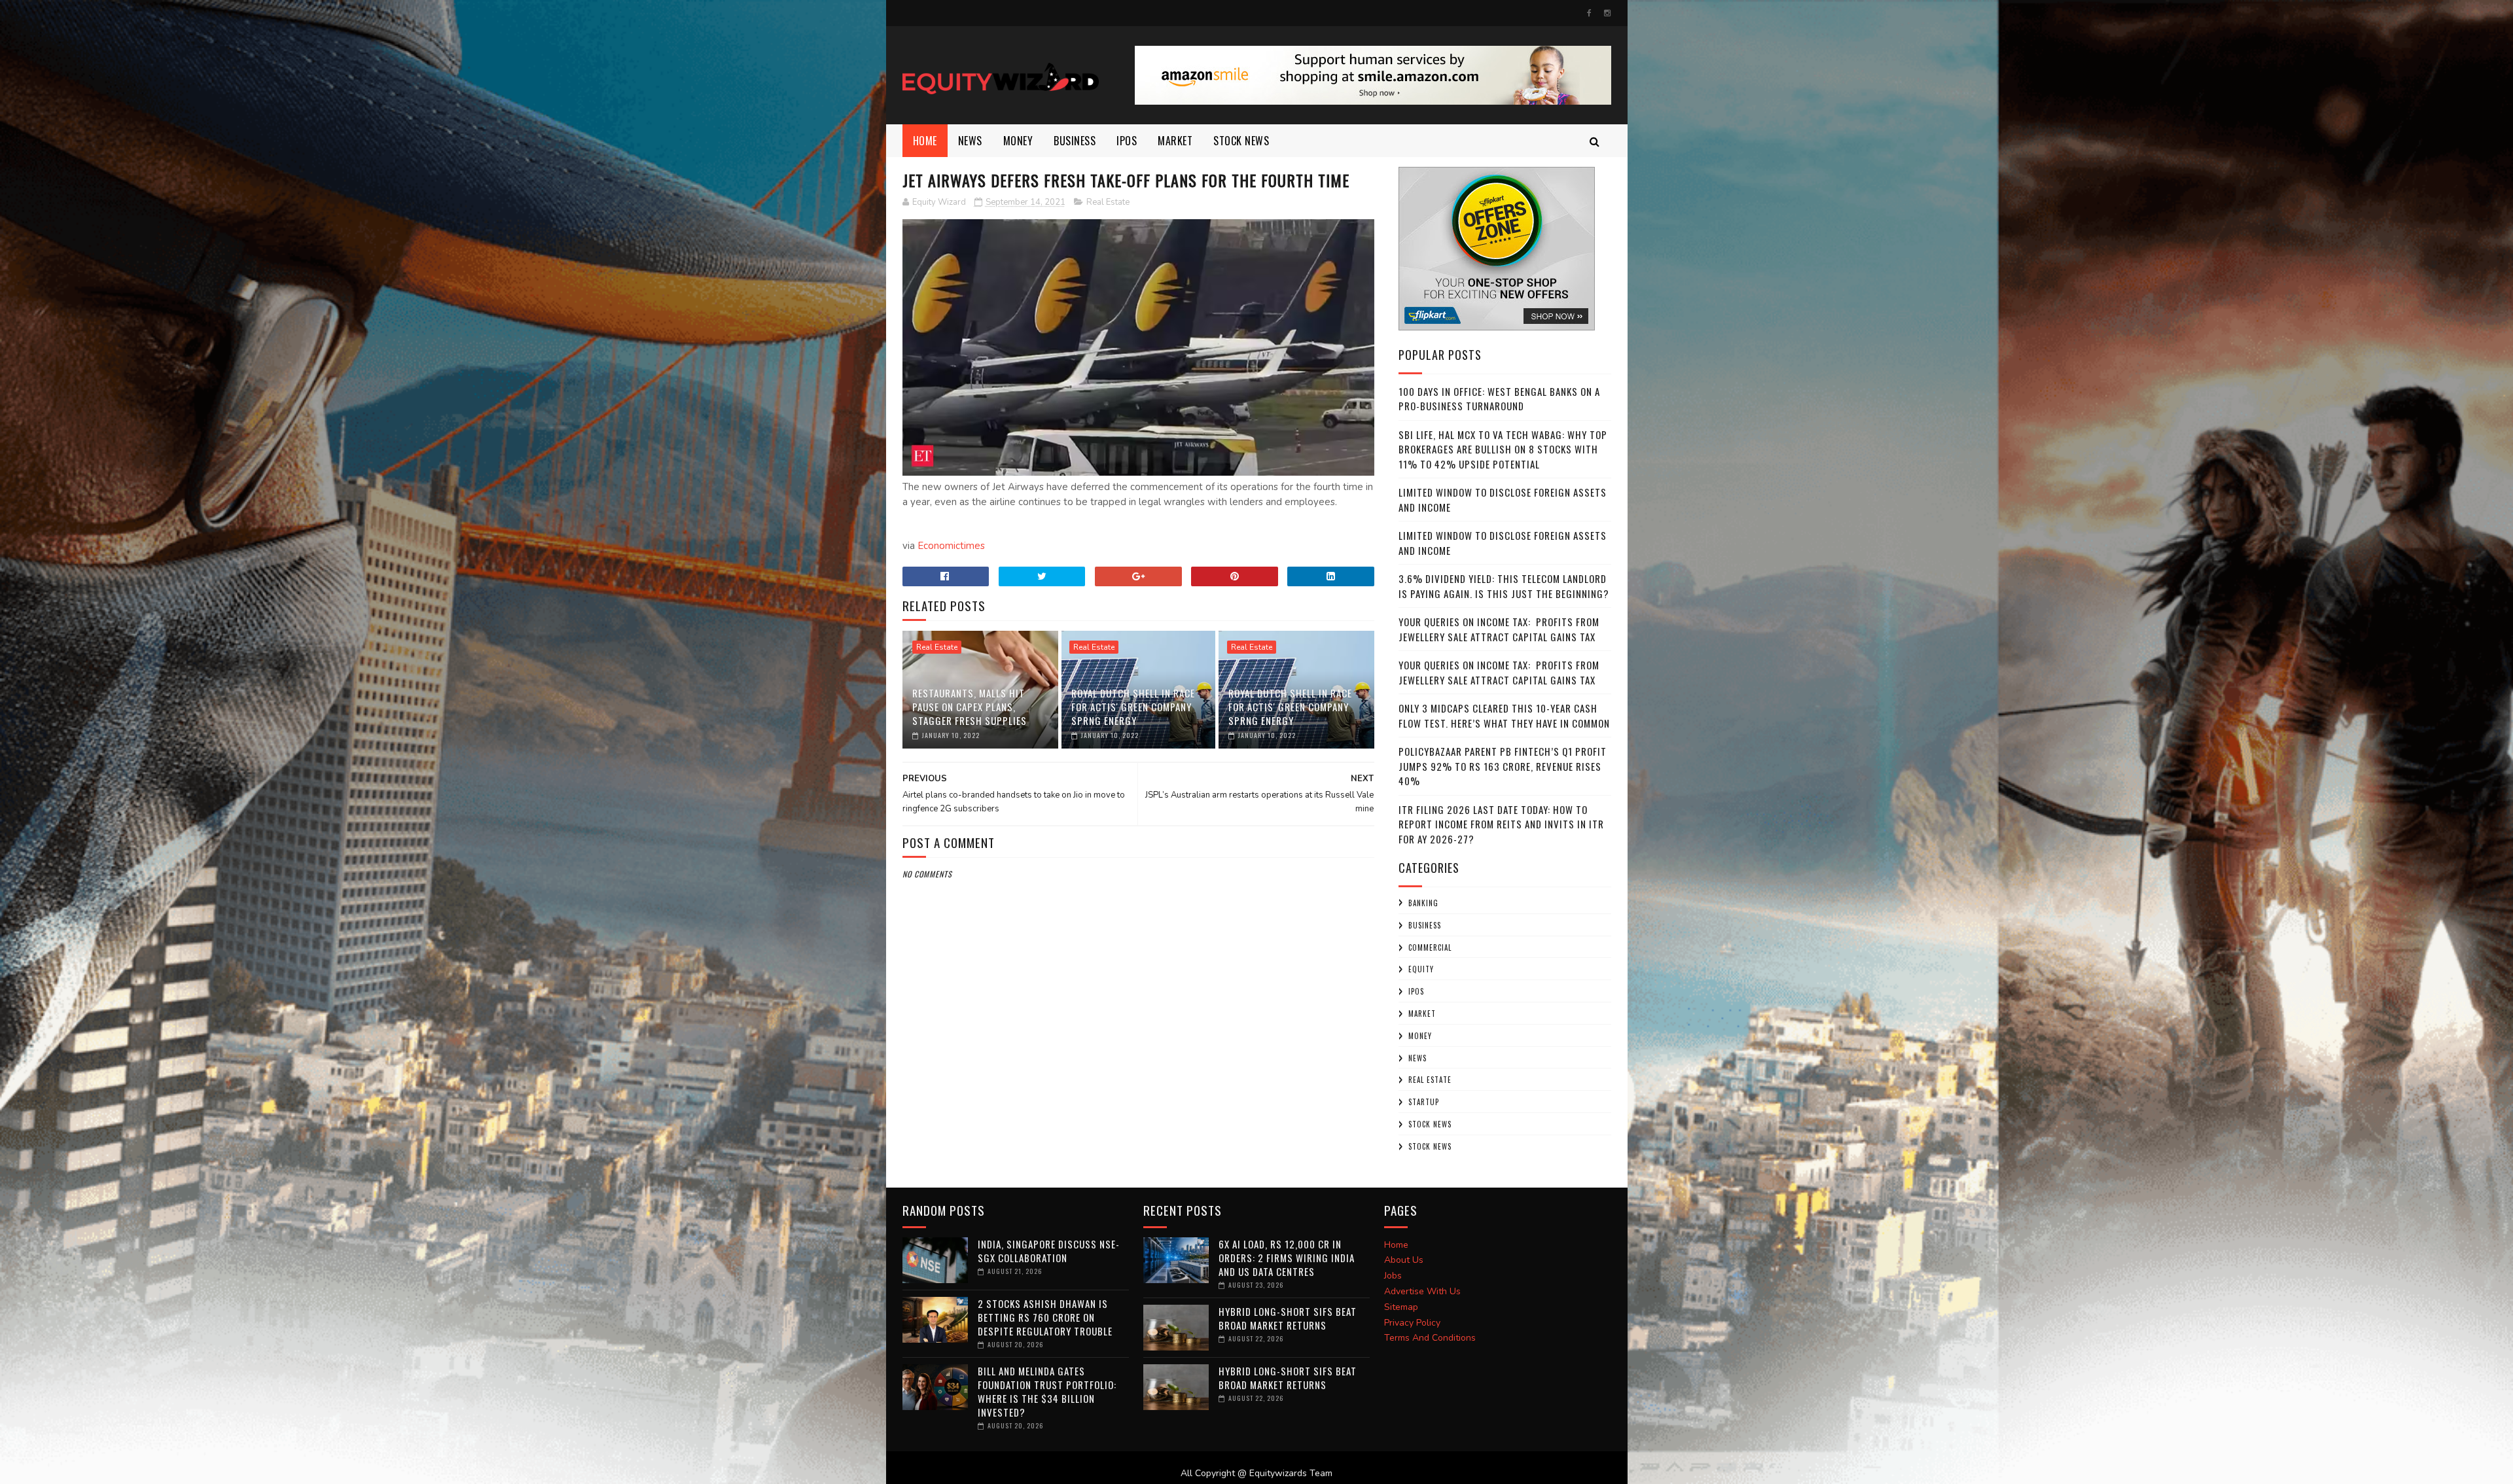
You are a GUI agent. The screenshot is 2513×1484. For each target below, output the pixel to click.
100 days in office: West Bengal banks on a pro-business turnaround (1499, 399)
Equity (1421, 969)
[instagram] (1607, 13)
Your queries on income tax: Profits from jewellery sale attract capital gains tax (1499, 629)
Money (1018, 141)
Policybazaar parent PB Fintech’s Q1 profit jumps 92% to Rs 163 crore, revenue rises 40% (1503, 766)
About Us (1404, 1260)
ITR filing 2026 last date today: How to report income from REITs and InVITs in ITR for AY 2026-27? (1501, 824)
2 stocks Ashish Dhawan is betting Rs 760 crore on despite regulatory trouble (1045, 1317)
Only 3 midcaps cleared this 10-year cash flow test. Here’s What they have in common (1504, 715)
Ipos (1127, 141)
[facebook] (1589, 13)
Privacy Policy (1412, 1323)
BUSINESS (1075, 141)
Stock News (1241, 141)
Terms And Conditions (1430, 1338)
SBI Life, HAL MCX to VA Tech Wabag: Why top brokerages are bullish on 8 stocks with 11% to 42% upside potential (1503, 449)
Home (925, 141)
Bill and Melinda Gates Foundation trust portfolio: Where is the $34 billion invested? (1047, 1391)
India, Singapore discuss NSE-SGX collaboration (1049, 1251)
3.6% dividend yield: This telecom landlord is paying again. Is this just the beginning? (1504, 586)
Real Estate (1108, 202)
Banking (1423, 903)
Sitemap (1401, 1307)
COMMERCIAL (1430, 947)
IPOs (1416, 991)
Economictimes (951, 546)
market (1175, 141)
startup (1424, 1102)
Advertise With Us (1422, 1291)
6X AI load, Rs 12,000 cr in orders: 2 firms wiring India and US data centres (1287, 1258)
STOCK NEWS (1430, 1146)
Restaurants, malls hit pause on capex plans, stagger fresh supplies (970, 707)
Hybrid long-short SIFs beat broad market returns (1288, 1318)
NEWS (970, 141)
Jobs (1393, 1276)
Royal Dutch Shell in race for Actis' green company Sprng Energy (1133, 707)
